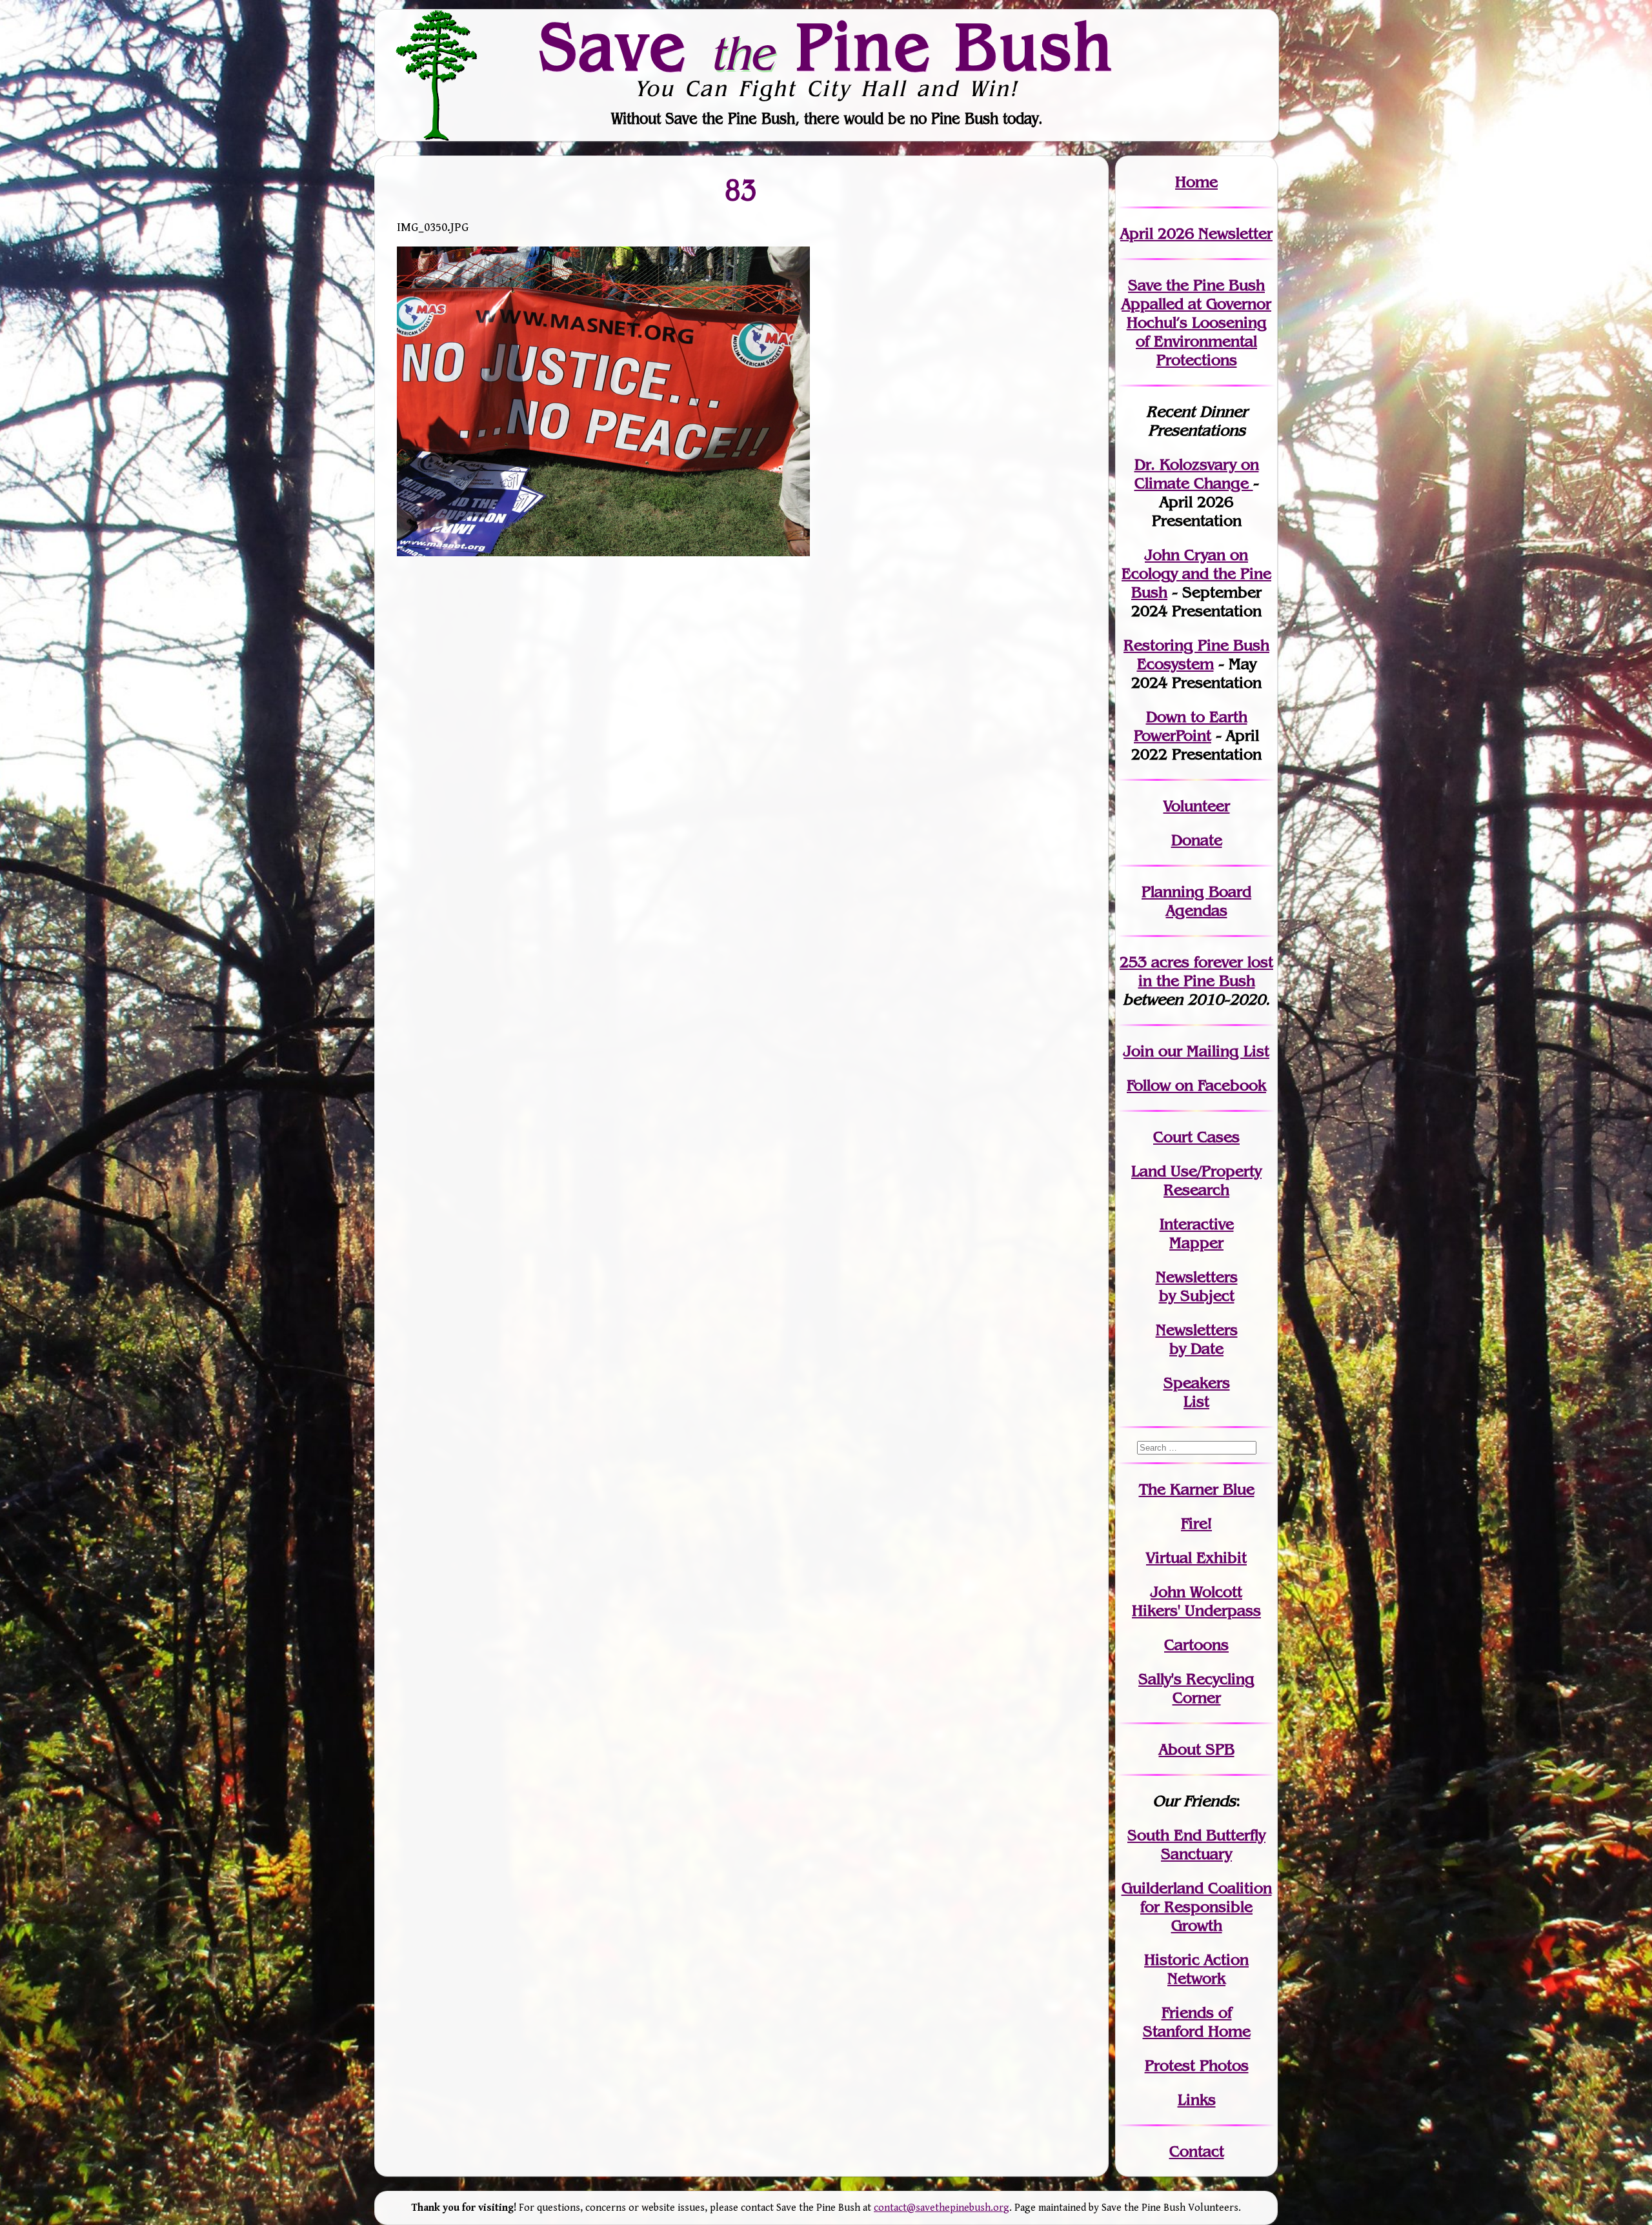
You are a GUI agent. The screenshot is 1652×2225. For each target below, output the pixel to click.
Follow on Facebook (1196, 1085)
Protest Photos (1197, 2065)
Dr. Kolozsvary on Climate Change (1197, 474)
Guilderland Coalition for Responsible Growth (1197, 1907)
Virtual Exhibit (1196, 1557)
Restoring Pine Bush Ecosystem (1196, 654)
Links (1197, 2099)
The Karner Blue (1197, 1489)
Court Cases (1196, 1137)
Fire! (1196, 1523)
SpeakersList (1197, 1392)
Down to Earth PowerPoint (1191, 726)
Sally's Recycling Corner (1196, 1688)
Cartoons (1196, 1645)
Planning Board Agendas (1196, 901)
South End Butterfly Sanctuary (1196, 1844)
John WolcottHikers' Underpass (1196, 1601)
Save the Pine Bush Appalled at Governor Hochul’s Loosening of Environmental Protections (1196, 322)
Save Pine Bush (827, 46)
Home (1196, 182)
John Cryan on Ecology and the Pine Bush (1196, 573)
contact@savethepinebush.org (942, 2208)
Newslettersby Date (1197, 1339)
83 (741, 189)
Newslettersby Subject (1197, 1286)
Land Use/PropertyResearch (1196, 1180)
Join (1139, 1051)
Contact (1197, 2151)
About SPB (1197, 1749)
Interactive (1197, 1224)
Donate (1197, 840)
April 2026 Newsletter (1196, 233)
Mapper (1196, 1243)
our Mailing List (1212, 1051)
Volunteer (1197, 806)
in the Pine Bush (1206, 971)
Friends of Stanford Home (1197, 2022)
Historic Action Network (1196, 1969)
